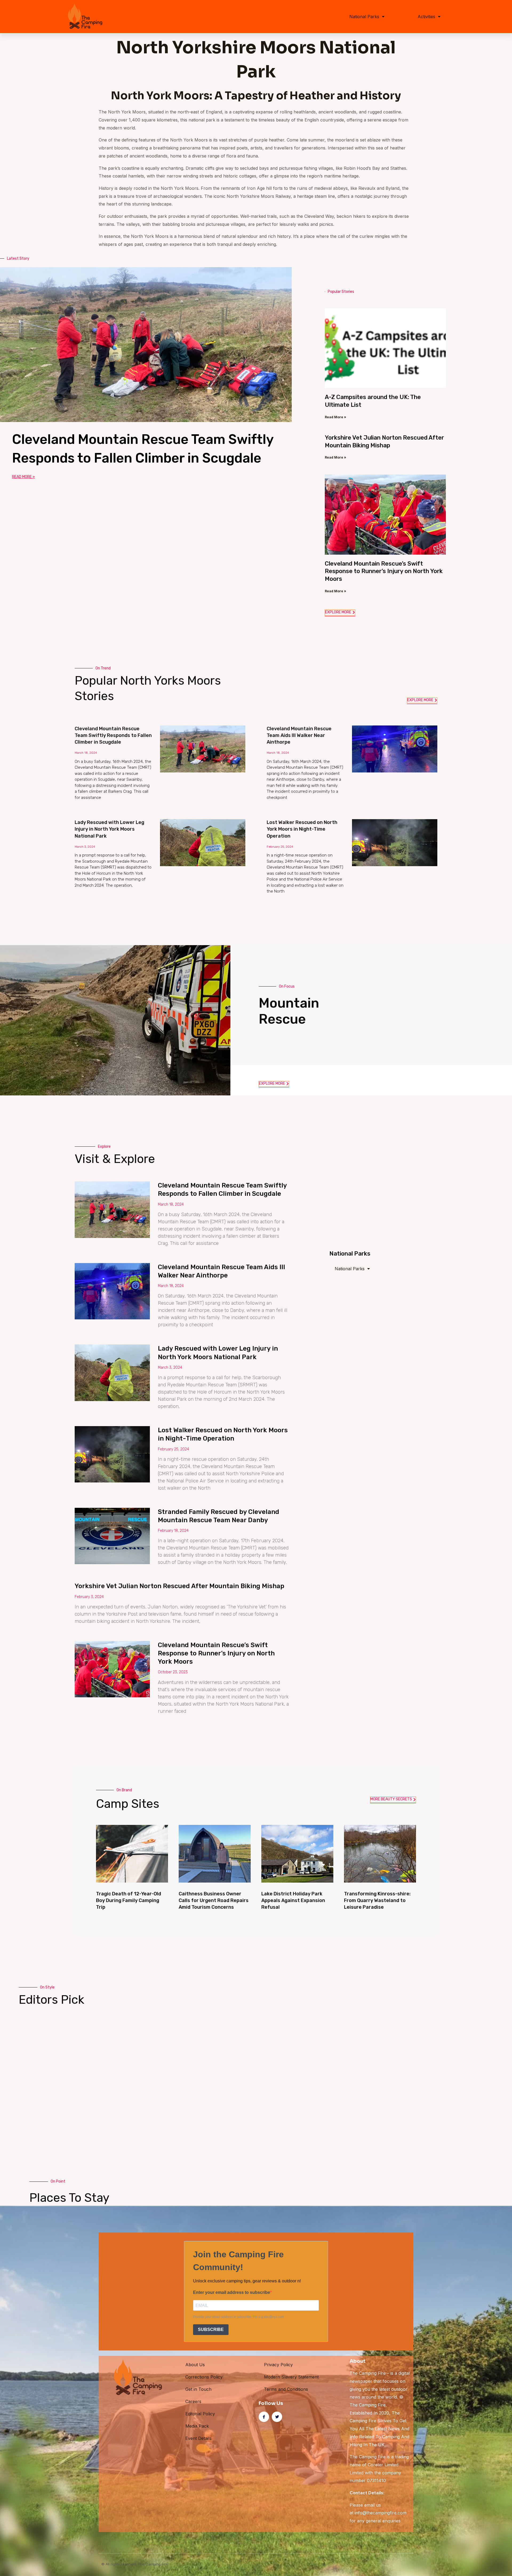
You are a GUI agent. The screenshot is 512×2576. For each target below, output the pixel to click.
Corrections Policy (204, 2377)
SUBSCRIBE (211, 2330)
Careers (193, 2401)
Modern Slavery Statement (291, 2377)
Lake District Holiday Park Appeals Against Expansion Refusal (293, 1900)
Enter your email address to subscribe (232, 2292)
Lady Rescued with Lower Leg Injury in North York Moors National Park (109, 829)
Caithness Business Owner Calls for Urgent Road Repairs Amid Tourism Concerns (214, 1900)
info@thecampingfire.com (381, 2513)
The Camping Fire (368, 2405)
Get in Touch (198, 2389)
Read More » (23, 477)
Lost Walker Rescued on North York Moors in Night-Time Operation (302, 829)
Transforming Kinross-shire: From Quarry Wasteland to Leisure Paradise (377, 1900)
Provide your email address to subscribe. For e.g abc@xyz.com (239, 2317)
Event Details (198, 2438)
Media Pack (197, 2426)
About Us (195, 2365)
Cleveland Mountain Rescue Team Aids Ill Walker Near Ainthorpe (299, 735)
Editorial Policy (200, 2414)
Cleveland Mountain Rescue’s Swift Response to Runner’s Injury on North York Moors (384, 571)
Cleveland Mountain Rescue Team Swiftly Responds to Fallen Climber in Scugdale (113, 735)
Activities (426, 17)
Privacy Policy (278, 2365)
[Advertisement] (383, 1181)
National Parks (364, 17)
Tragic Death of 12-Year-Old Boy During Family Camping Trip (129, 1900)
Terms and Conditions (286, 2389)
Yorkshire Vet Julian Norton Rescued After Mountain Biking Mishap (384, 441)
